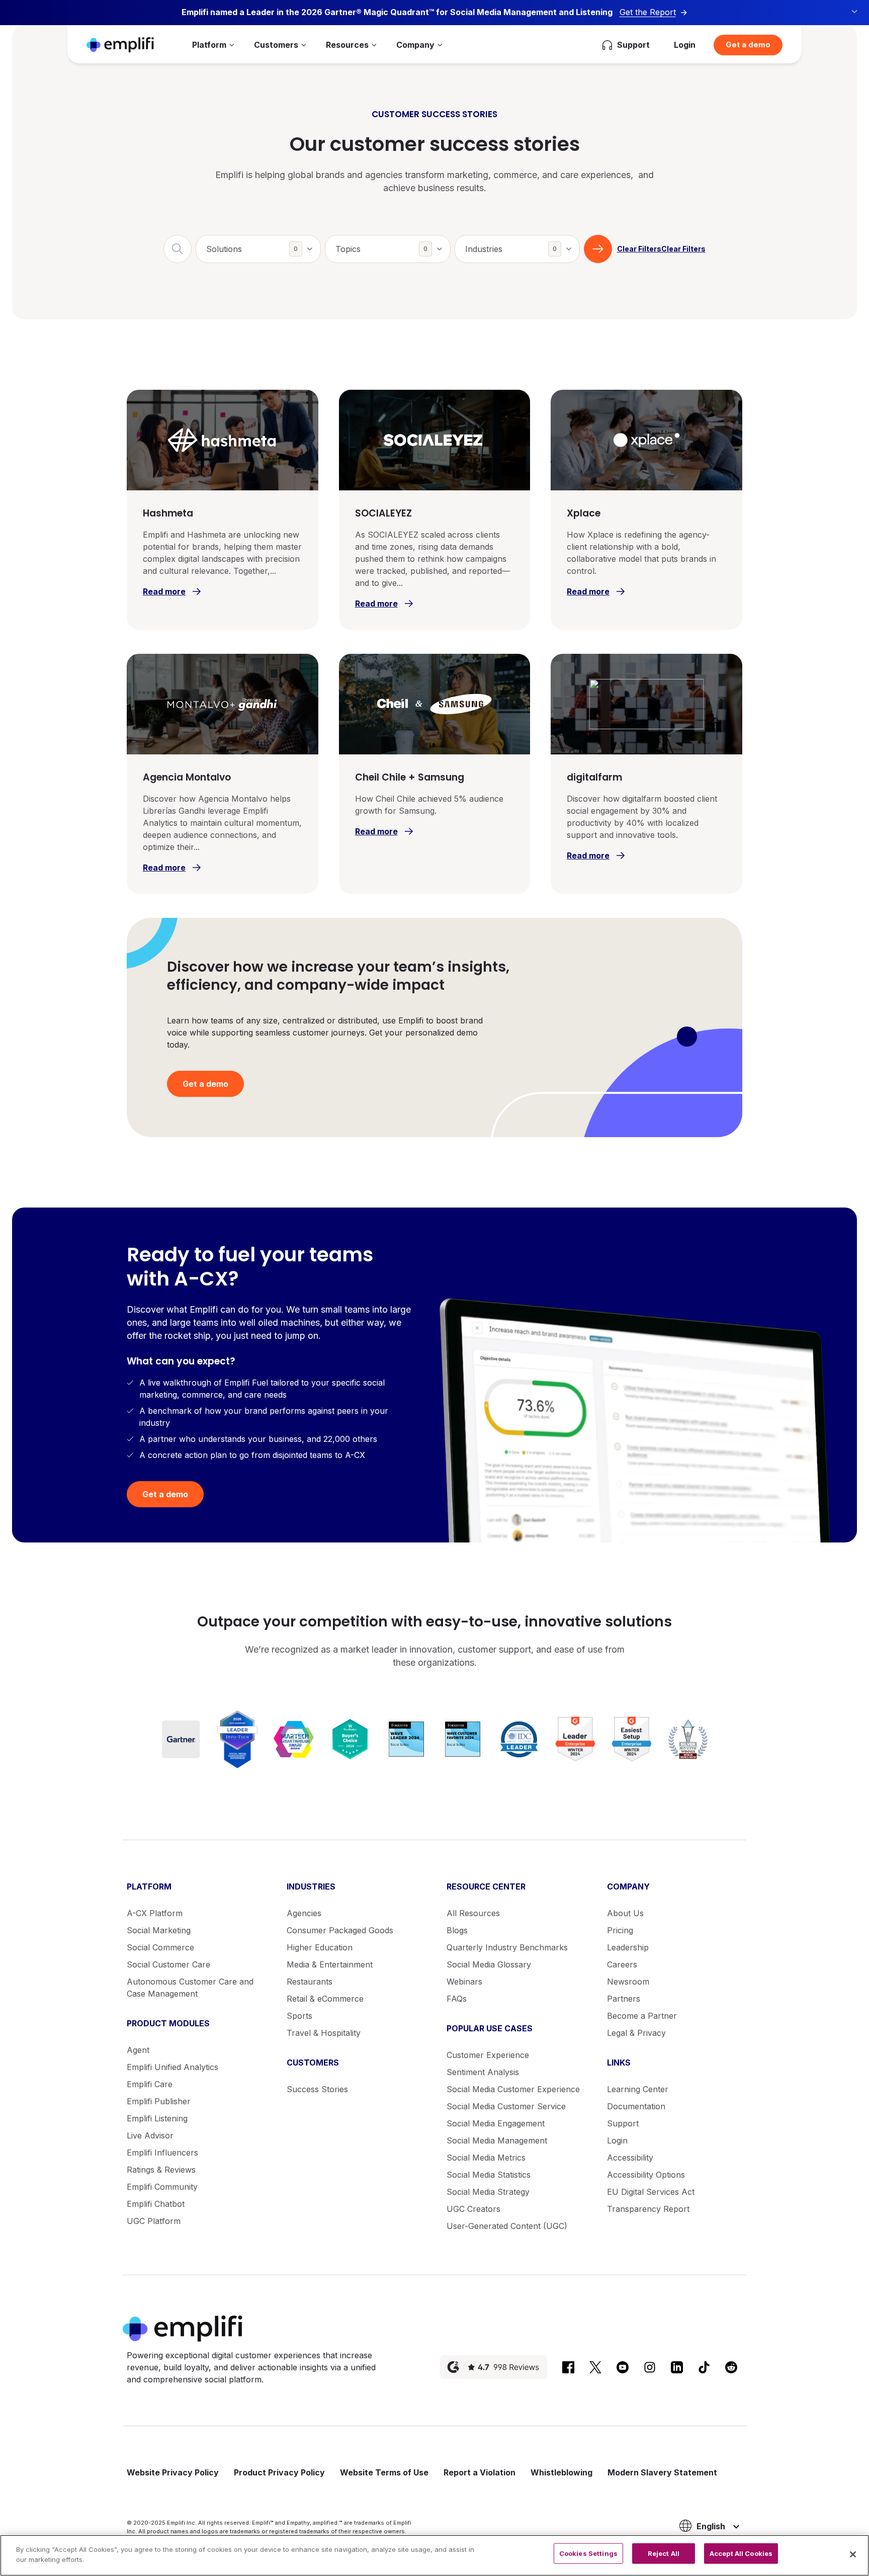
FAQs (457, 1999)
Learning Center (638, 2089)
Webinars (464, 1982)
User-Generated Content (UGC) (507, 2226)
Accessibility (630, 2158)
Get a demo (748, 45)
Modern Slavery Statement (662, 2472)
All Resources (473, 1913)
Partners (624, 1999)
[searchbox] (264, 243)
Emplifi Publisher (159, 2101)
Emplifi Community (162, 2187)
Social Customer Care (168, 1964)
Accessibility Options (646, 2175)
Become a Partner (642, 2016)
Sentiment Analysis (483, 2072)
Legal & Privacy (636, 2033)
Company (415, 45)
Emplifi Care (150, 2084)
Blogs (457, 1930)
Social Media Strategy (488, 2192)
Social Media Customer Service (506, 2106)
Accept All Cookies (741, 2553)
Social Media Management (497, 2140)
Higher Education (320, 1947)
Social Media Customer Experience (513, 2089)
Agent (138, 2050)
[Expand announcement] (854, 12)
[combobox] (258, 249)
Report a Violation (480, 2472)
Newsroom (628, 1982)
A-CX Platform (155, 1913)
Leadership (628, 1947)
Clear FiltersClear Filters (661, 249)
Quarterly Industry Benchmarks (507, 1947)
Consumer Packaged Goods (340, 1930)
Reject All (664, 2553)
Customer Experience (488, 2055)
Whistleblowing (561, 2472)
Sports (299, 2016)
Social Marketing (159, 1930)
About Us (625, 1913)
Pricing (620, 1930)
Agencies (304, 1913)
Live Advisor (150, 2135)
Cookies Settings (588, 2553)
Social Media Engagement (496, 2123)
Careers (622, 1964)
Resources (347, 45)
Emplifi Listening (157, 2118)
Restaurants (310, 1982)
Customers (276, 45)
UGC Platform (154, 2221)
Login (685, 45)
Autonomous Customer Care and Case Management (190, 1988)
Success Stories (317, 2089)
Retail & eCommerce (325, 1999)
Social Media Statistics (489, 2175)
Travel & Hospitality (324, 2033)
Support (623, 2123)
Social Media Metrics (486, 2158)
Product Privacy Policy (279, 2472)
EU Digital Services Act (651, 2192)
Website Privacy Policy (173, 2472)
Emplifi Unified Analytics (172, 2067)
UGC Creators (473, 2209)
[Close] (853, 2554)
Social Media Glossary (489, 1964)
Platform (209, 45)
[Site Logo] (120, 45)
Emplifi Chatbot (156, 2204)
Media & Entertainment (330, 1964)
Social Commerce (160, 1947)
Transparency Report (648, 2209)
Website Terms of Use (384, 2472)
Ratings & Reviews (161, 2170)
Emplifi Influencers (162, 2153)
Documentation (636, 2106)
